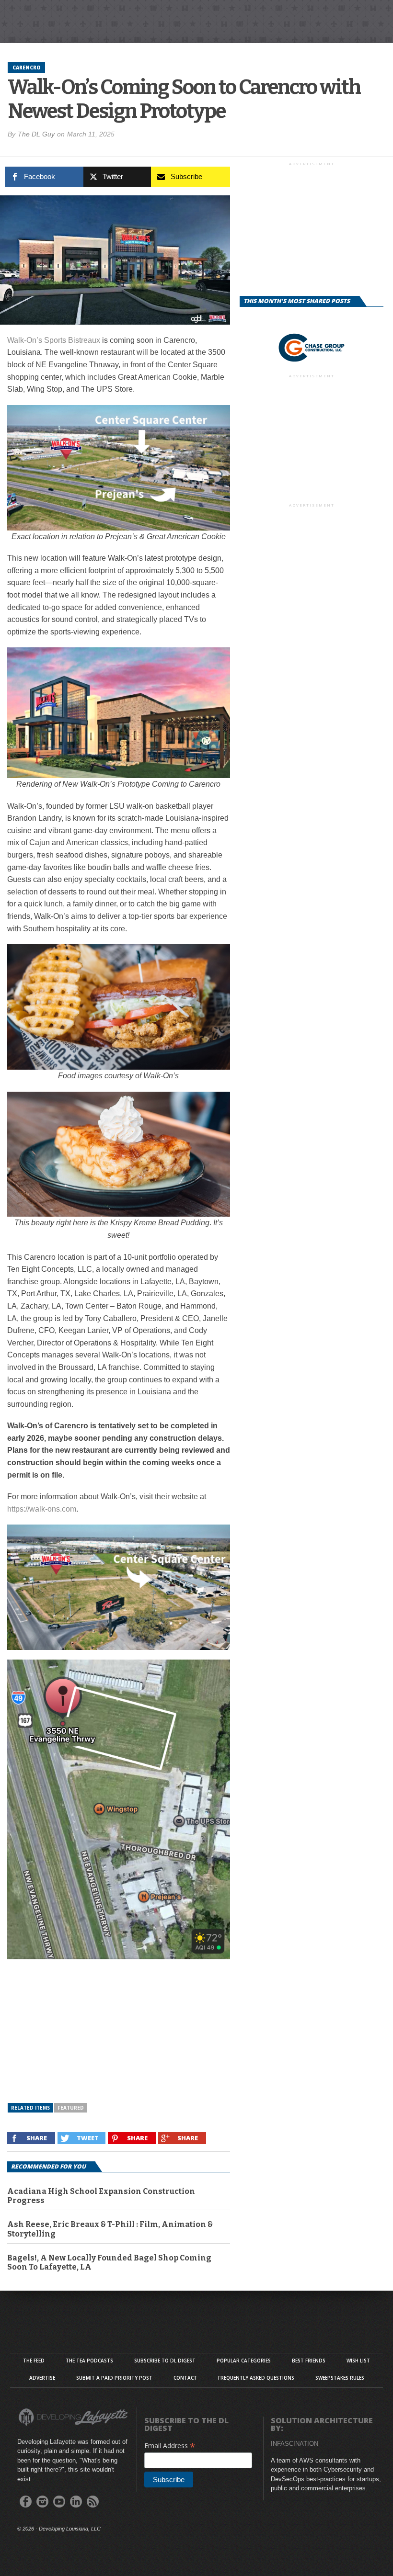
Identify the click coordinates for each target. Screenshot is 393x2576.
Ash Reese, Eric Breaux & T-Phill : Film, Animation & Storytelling (110, 2229)
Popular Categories (244, 2361)
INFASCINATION (295, 2444)
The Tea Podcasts (89, 2361)
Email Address (170, 2446)
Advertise (42, 2378)
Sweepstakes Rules (340, 2378)
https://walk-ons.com (42, 1509)
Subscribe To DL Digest (165, 2361)
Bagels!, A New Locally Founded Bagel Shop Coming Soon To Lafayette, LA (109, 2262)
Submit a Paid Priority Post (114, 2378)
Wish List (358, 2361)
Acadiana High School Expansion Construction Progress (101, 2196)
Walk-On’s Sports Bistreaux (54, 340)
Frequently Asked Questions (256, 2378)
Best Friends (309, 2361)
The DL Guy (36, 134)
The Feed (34, 2361)
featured (71, 2108)
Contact (185, 2378)
